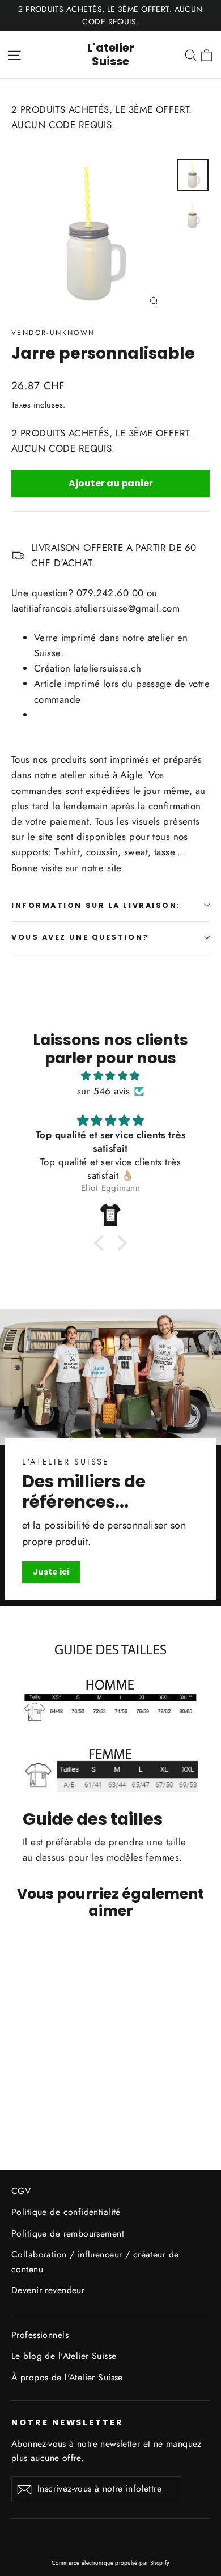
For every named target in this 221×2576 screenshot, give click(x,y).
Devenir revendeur (48, 2290)
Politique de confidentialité (66, 2212)
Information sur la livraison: (96, 905)
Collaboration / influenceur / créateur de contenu (95, 2261)
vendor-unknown (53, 333)
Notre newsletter (67, 2422)
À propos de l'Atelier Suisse (67, 2377)
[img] (110, 1076)
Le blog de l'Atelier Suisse (64, 2356)
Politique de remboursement (68, 2233)
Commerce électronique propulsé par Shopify (110, 2563)
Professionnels (40, 2335)
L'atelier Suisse (111, 54)
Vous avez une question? (80, 937)
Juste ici (51, 1572)
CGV (21, 2191)
